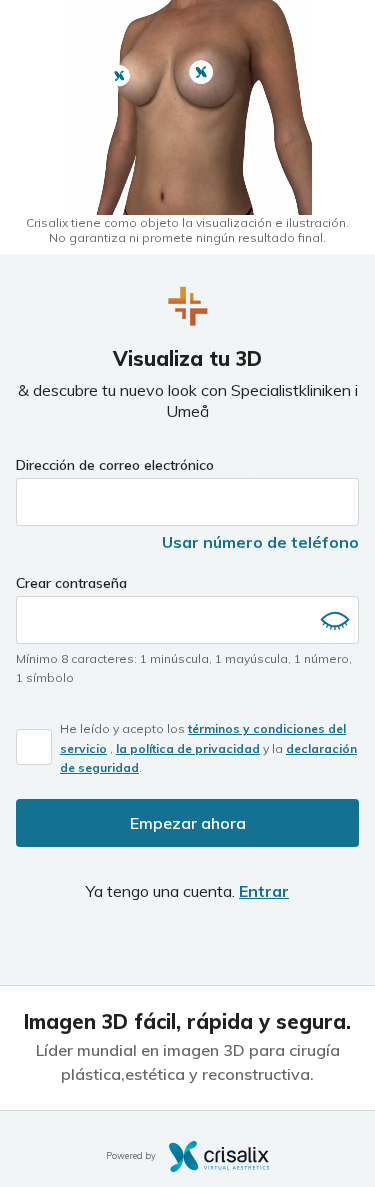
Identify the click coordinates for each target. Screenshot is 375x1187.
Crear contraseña (71, 583)
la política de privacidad (188, 748)
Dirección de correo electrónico (115, 465)
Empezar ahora (188, 823)
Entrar (264, 891)
